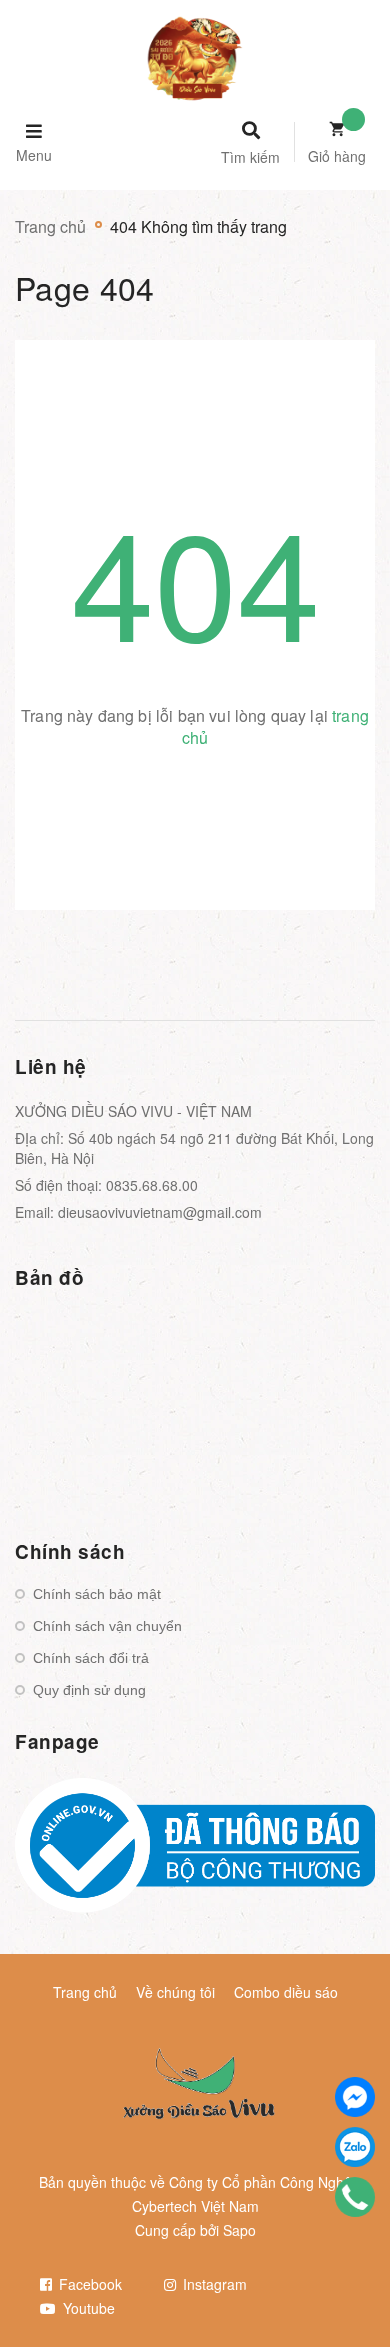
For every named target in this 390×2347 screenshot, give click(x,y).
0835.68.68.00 (152, 1185)
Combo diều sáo (286, 1992)
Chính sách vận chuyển (107, 1626)
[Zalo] (355, 2147)
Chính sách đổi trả (91, 1658)
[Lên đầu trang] (342, 2278)
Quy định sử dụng (89, 1690)
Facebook (88, 2284)
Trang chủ (85, 1992)
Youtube (87, 2308)
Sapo (239, 2230)
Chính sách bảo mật (97, 1594)
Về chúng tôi (175, 1992)
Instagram (213, 2284)
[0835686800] (355, 2197)
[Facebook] (355, 2097)
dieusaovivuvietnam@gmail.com (160, 1212)
